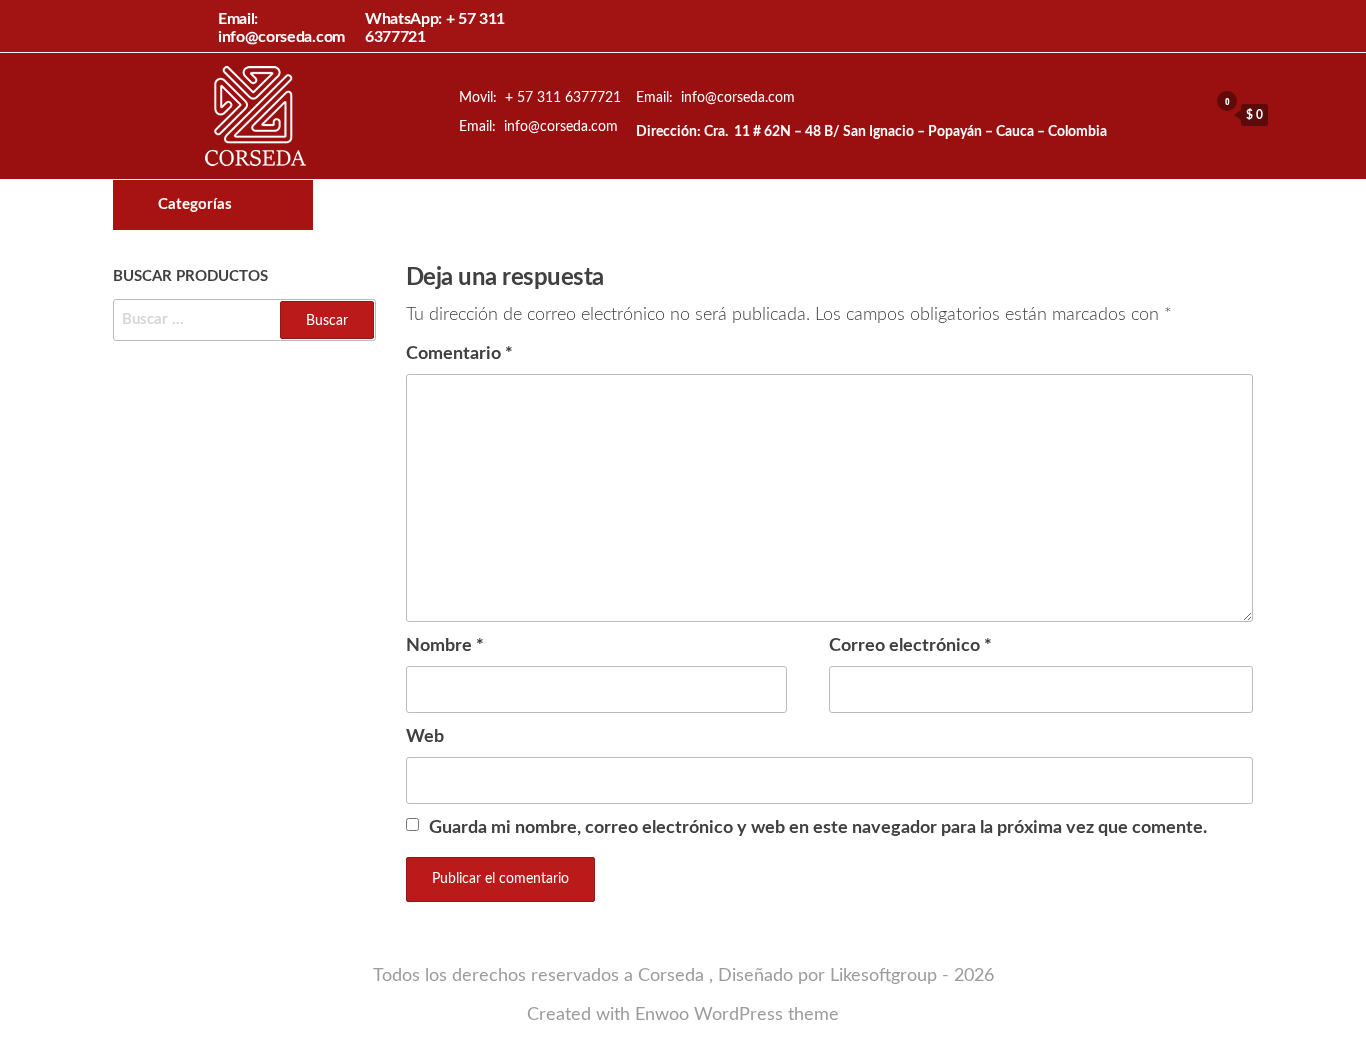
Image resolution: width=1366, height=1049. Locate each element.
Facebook (749, 205)
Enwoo (662, 1015)
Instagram (783, 205)
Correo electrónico (910, 646)
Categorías (195, 204)
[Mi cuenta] (1188, 114)
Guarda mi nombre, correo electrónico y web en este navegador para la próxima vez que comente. (818, 828)
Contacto (817, 205)
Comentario (459, 354)
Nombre (445, 646)
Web (425, 737)
